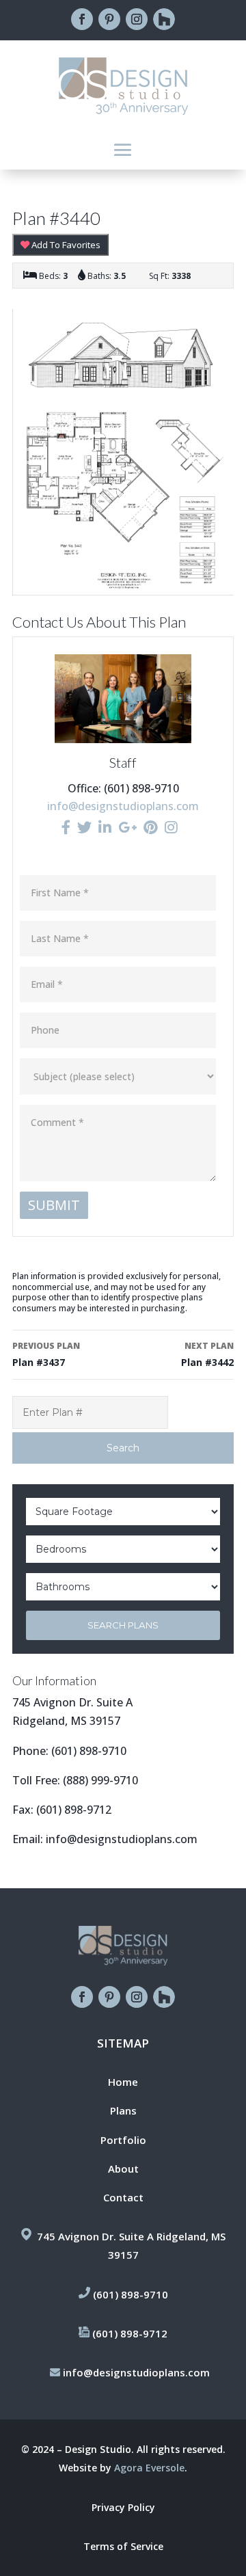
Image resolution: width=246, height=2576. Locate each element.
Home (123, 2082)
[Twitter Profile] (84, 827)
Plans (123, 2110)
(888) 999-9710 (100, 1780)
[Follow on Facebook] (82, 19)
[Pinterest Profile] (151, 827)
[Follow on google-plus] (164, 19)
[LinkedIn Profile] (105, 827)
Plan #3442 (207, 1354)
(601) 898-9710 (89, 1751)
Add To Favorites (65, 245)
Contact (123, 2197)
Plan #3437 (46, 1354)
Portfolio (123, 2140)
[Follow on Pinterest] (109, 19)
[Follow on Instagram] (137, 19)
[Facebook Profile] (66, 827)
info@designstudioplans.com (123, 806)
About (123, 2169)
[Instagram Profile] (171, 827)
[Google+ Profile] (127, 827)
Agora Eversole (149, 2468)
